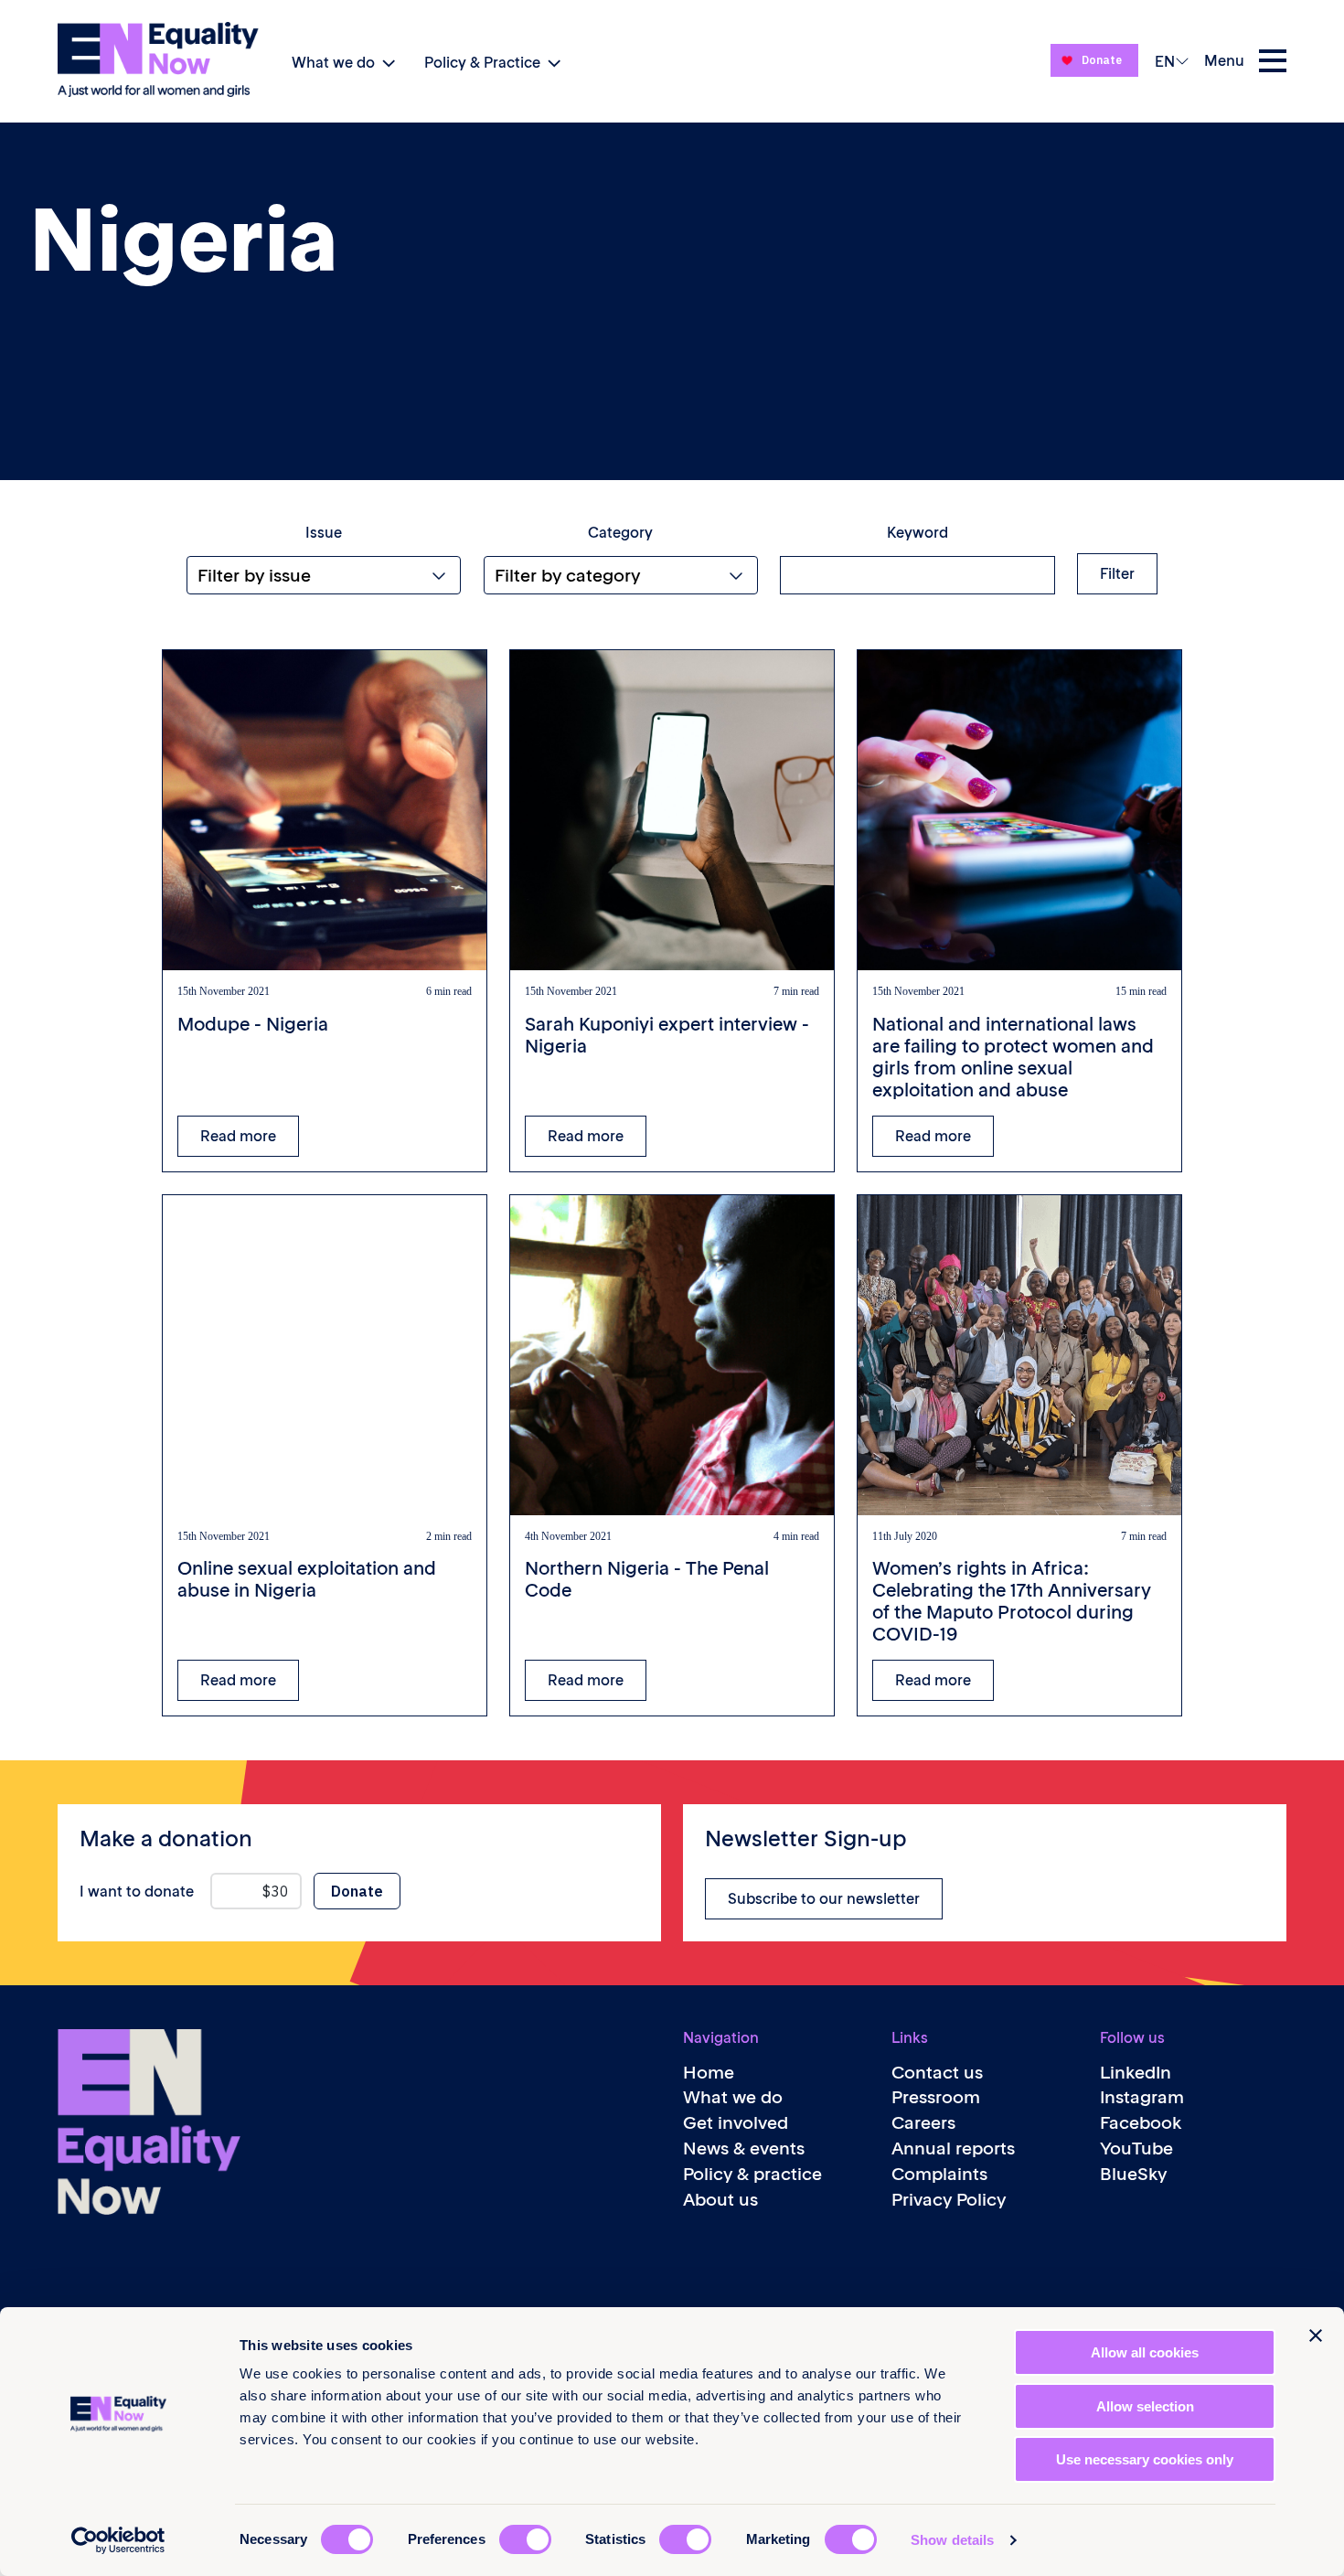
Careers (923, 2123)
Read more (238, 1136)
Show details (952, 2540)
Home (709, 2073)
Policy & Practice (482, 62)
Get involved (736, 2123)
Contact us (937, 2073)
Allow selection (1145, 2406)
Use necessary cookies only (1145, 2459)
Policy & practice (752, 2174)
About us (720, 2200)
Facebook (1141, 2123)
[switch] (525, 2539)
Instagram (1142, 2097)
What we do (333, 62)
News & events (744, 2148)
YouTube (1136, 2148)
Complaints (939, 2174)
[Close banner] (1316, 2336)
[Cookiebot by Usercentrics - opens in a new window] (118, 2540)
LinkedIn (1136, 2073)
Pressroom (936, 2097)
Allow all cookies (1145, 2352)
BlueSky (1133, 2174)
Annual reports (953, 2148)
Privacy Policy (949, 2200)
